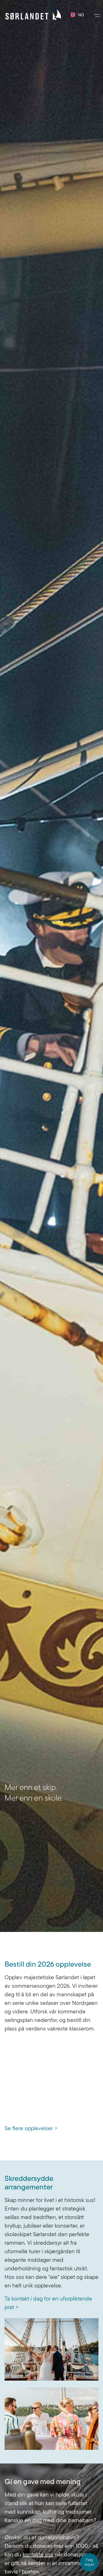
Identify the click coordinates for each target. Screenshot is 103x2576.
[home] (33, 13)
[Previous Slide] (26, 966)
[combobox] (75, 15)
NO (79, 15)
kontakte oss (38, 2554)
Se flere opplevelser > (31, 2128)
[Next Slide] (77, 966)
